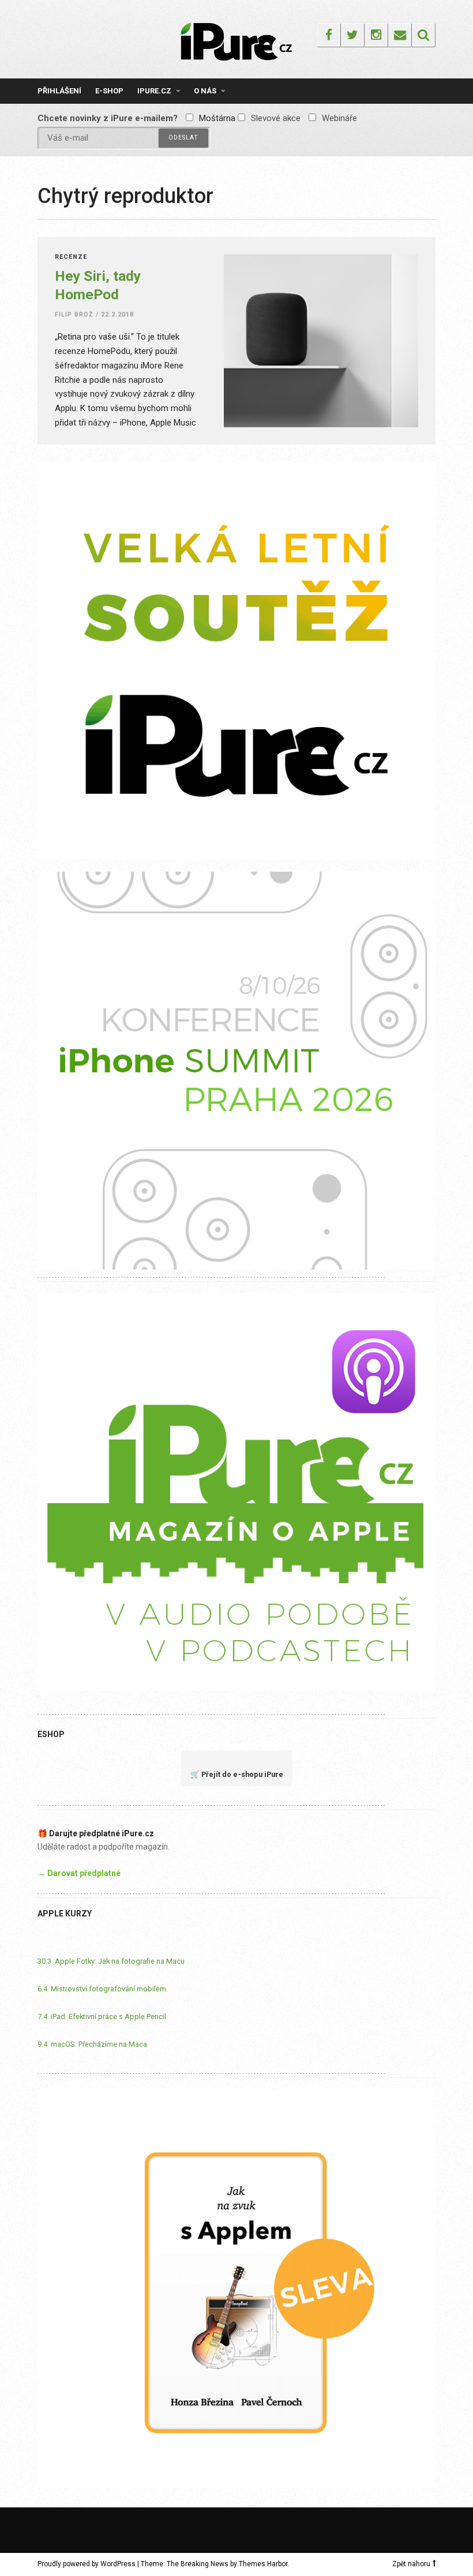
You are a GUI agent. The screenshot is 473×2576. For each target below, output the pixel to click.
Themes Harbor (263, 2564)
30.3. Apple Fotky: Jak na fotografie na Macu (111, 1961)
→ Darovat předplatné (79, 1873)
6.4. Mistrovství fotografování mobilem (102, 1989)
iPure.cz (154, 91)
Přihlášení (59, 91)
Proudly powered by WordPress (87, 2564)
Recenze (71, 257)
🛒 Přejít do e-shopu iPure (237, 1774)
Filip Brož (74, 315)
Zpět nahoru (411, 2564)
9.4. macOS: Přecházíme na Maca (92, 2044)
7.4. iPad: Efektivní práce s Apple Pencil (102, 2016)
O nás (205, 91)
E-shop (109, 91)
